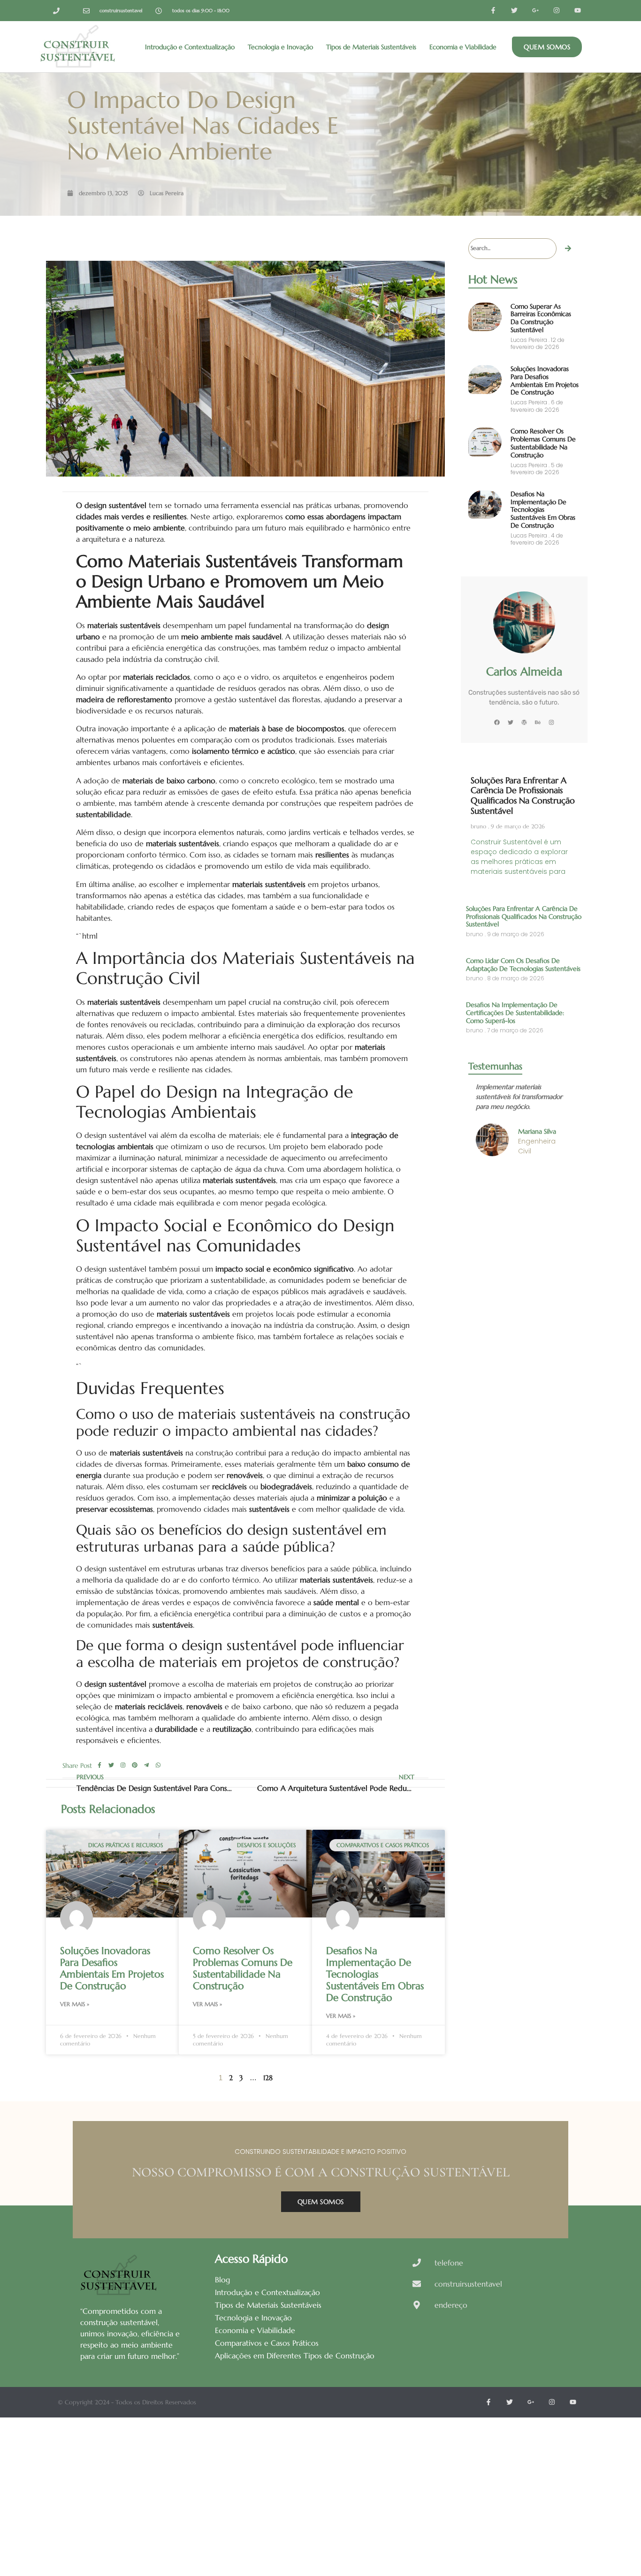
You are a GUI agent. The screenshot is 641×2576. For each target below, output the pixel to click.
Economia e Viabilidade (463, 47)
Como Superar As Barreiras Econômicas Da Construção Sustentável (541, 318)
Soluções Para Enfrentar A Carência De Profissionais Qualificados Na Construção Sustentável (523, 796)
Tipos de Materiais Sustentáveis (371, 47)
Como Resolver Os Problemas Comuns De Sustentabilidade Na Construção (243, 1969)
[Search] (568, 249)
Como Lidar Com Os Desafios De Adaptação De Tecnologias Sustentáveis (523, 965)
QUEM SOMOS (321, 2202)
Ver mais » (75, 2004)
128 (268, 2078)
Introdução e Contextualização (190, 47)
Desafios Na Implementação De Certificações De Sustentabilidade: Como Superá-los (515, 1013)
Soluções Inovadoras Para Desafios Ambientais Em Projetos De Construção (112, 1969)
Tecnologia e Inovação (280, 47)
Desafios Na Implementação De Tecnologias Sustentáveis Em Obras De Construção (375, 1974)
